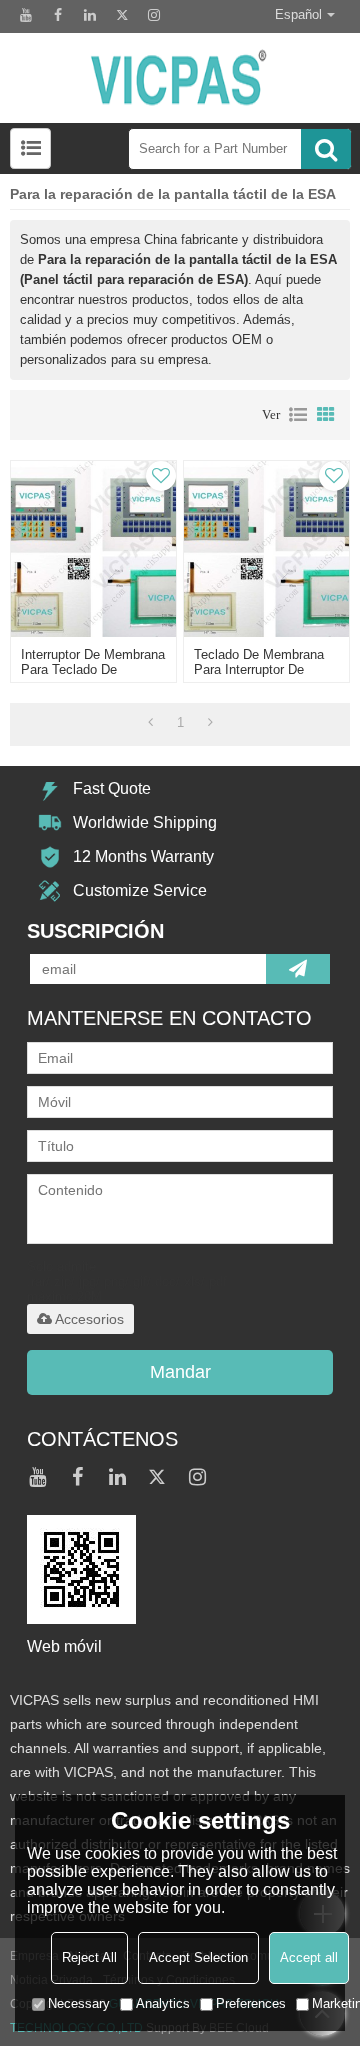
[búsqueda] (326, 149)
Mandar (180, 1372)
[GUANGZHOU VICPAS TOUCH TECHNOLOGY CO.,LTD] (180, 78)
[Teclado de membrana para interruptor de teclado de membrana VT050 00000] (266, 549)
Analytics (163, 2003)
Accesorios (89, 1319)
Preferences (251, 2003)
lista (298, 415)
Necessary (79, 2003)
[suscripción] (298, 969)
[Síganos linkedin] (90, 15)
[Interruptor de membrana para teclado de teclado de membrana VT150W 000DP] (93, 549)
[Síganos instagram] (154, 15)
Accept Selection (198, 1957)
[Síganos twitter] (122, 15)
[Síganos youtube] (26, 15)
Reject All (89, 1957)
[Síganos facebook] (58, 15)
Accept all (309, 1957)
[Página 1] (150, 723)
